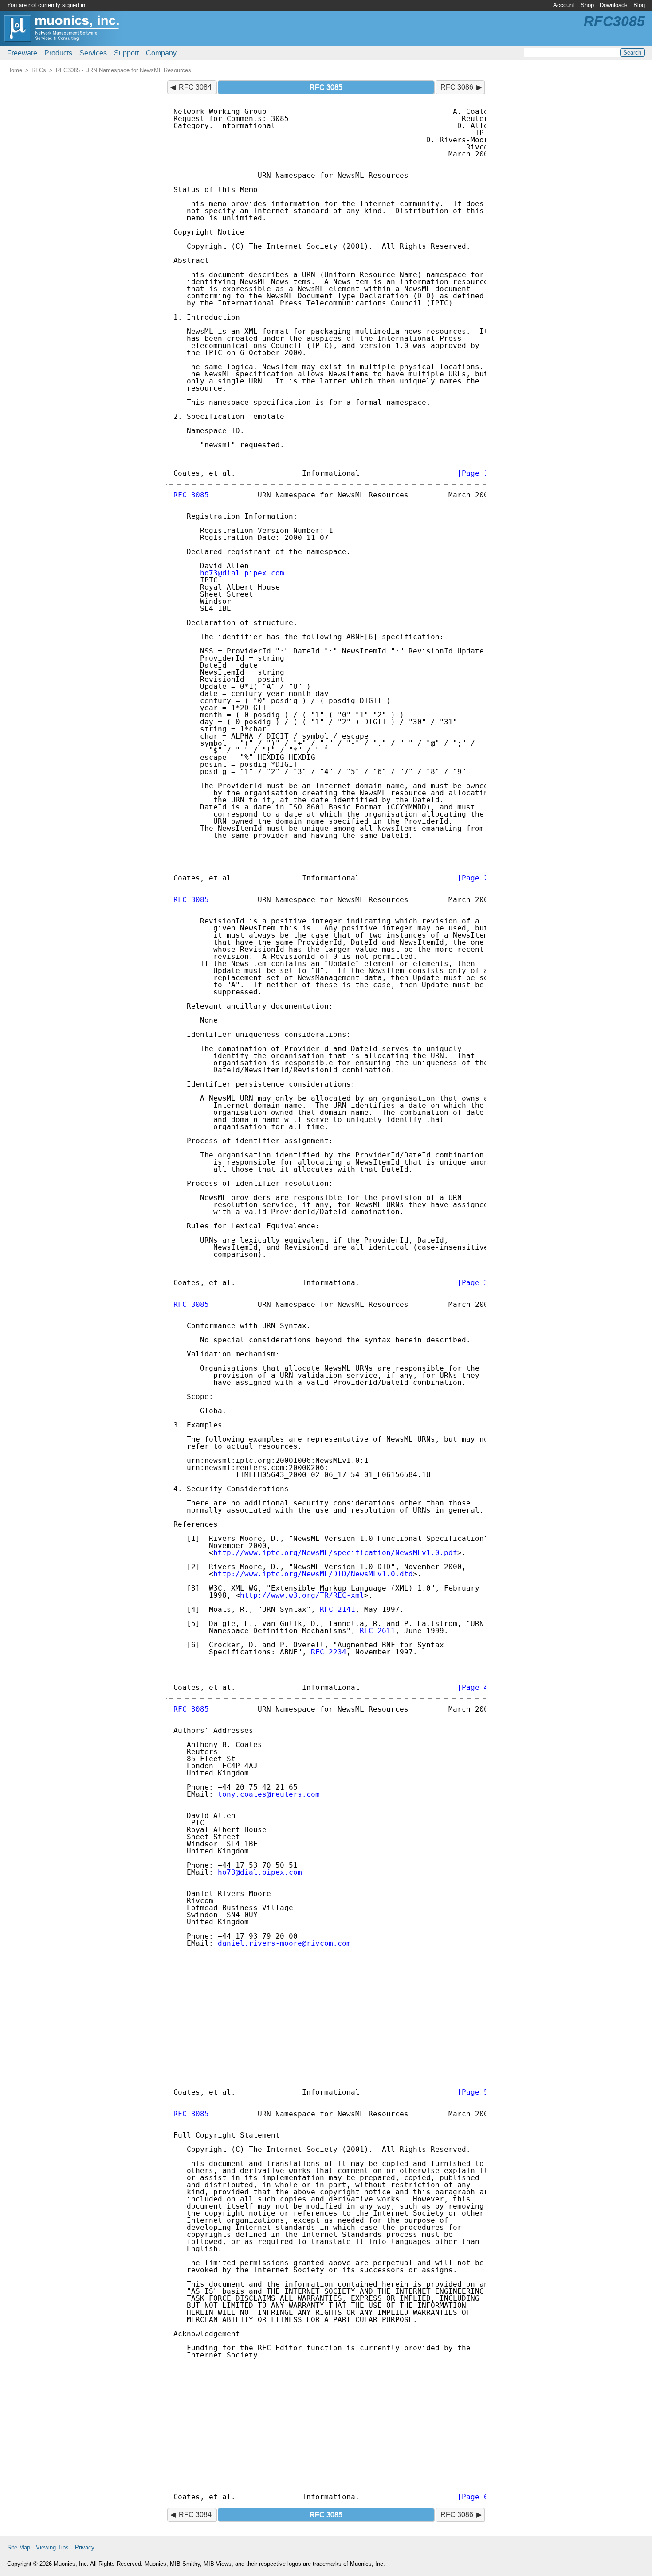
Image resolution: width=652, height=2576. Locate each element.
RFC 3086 (457, 87)
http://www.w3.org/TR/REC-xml (302, 1595)
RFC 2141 (338, 1609)
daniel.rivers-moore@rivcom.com (284, 1943)
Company (161, 53)
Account (564, 5)
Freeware (22, 53)
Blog (639, 5)
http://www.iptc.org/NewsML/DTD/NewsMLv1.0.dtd (313, 1574)
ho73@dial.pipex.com (242, 573)
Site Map (19, 2547)
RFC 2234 (329, 1652)
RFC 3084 (195, 87)
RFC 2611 (377, 1631)
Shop (587, 5)
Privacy (85, 2547)
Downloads (614, 5)
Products (58, 53)
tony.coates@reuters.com (269, 1794)
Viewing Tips (52, 2547)
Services (93, 53)
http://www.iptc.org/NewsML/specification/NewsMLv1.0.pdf (335, 1553)
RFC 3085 (191, 495)
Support (126, 53)
